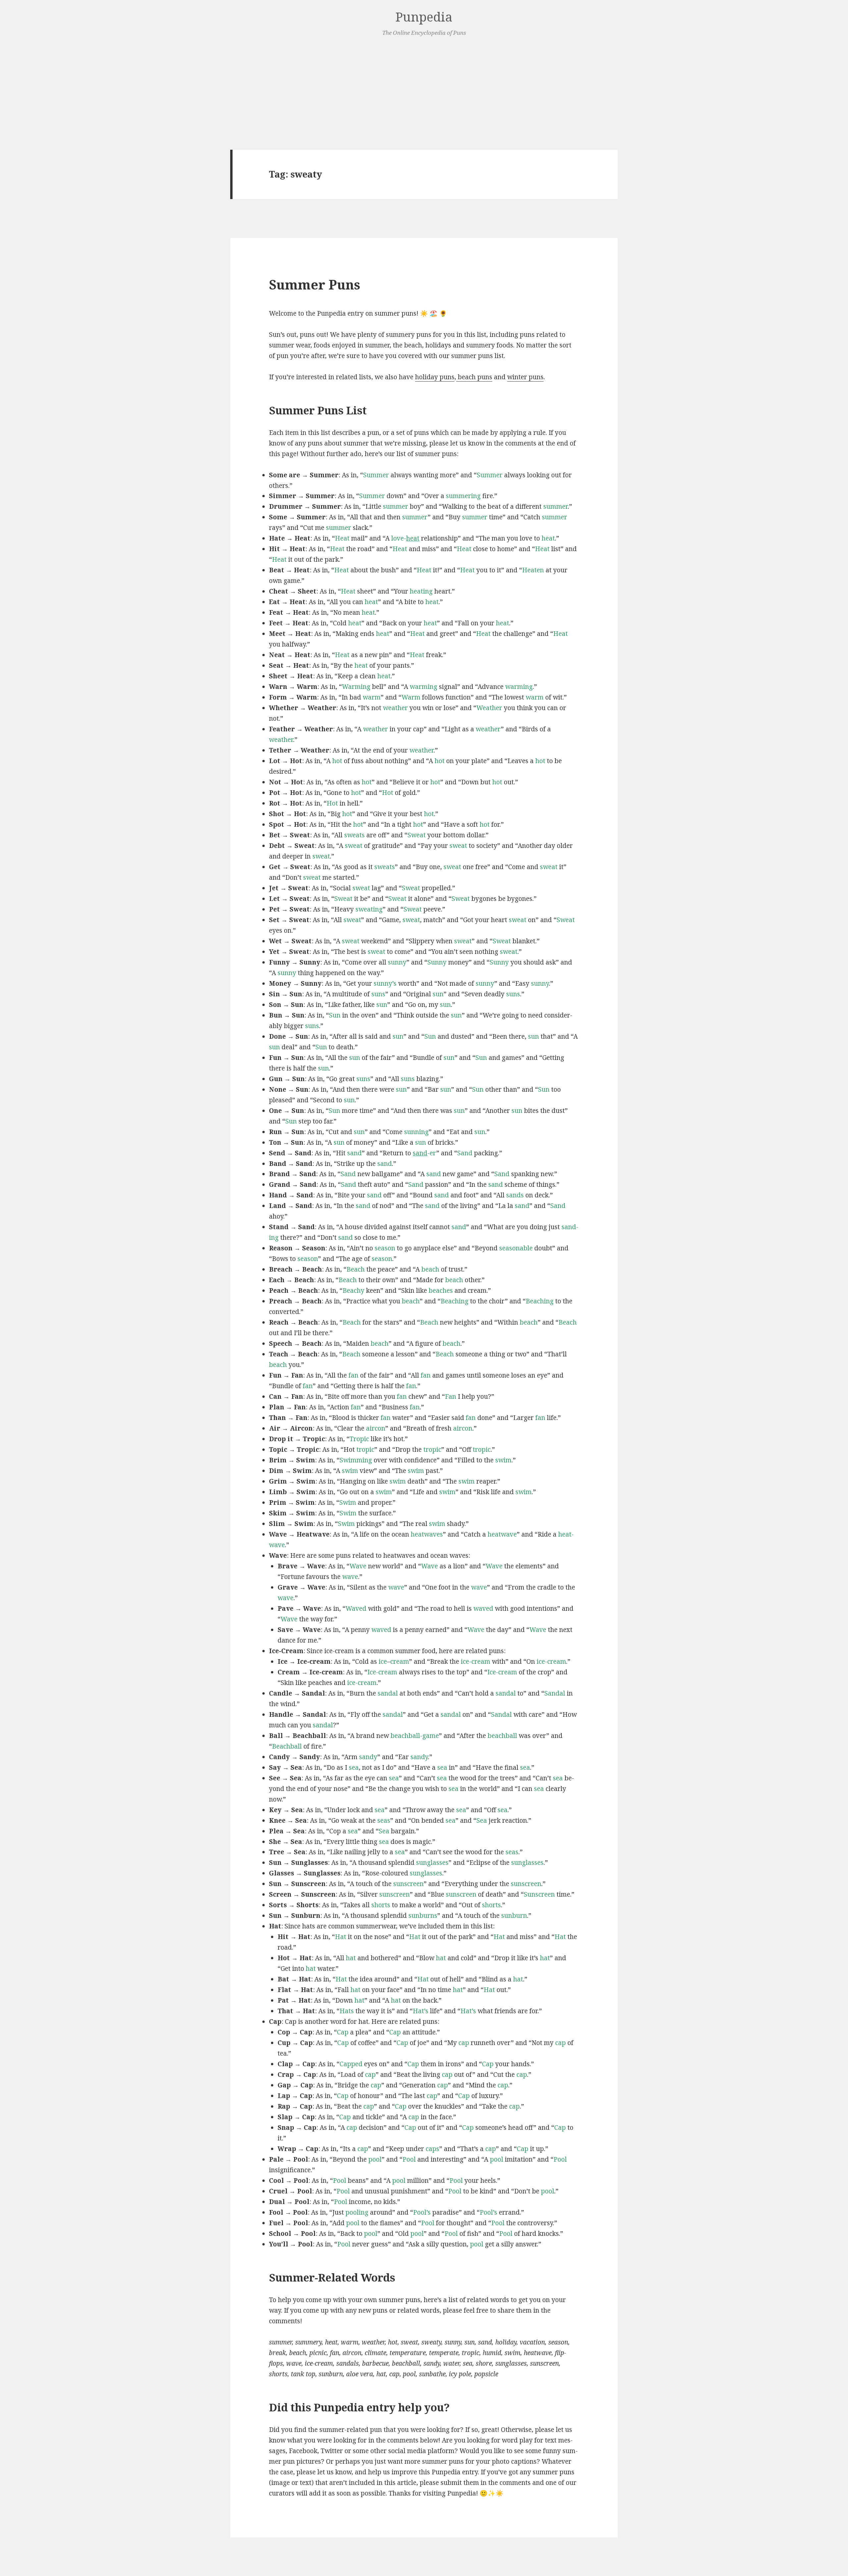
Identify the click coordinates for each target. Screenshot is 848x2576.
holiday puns (435, 377)
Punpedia (424, 17)
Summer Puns (315, 284)
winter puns (525, 377)
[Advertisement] (424, 94)
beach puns (474, 377)
